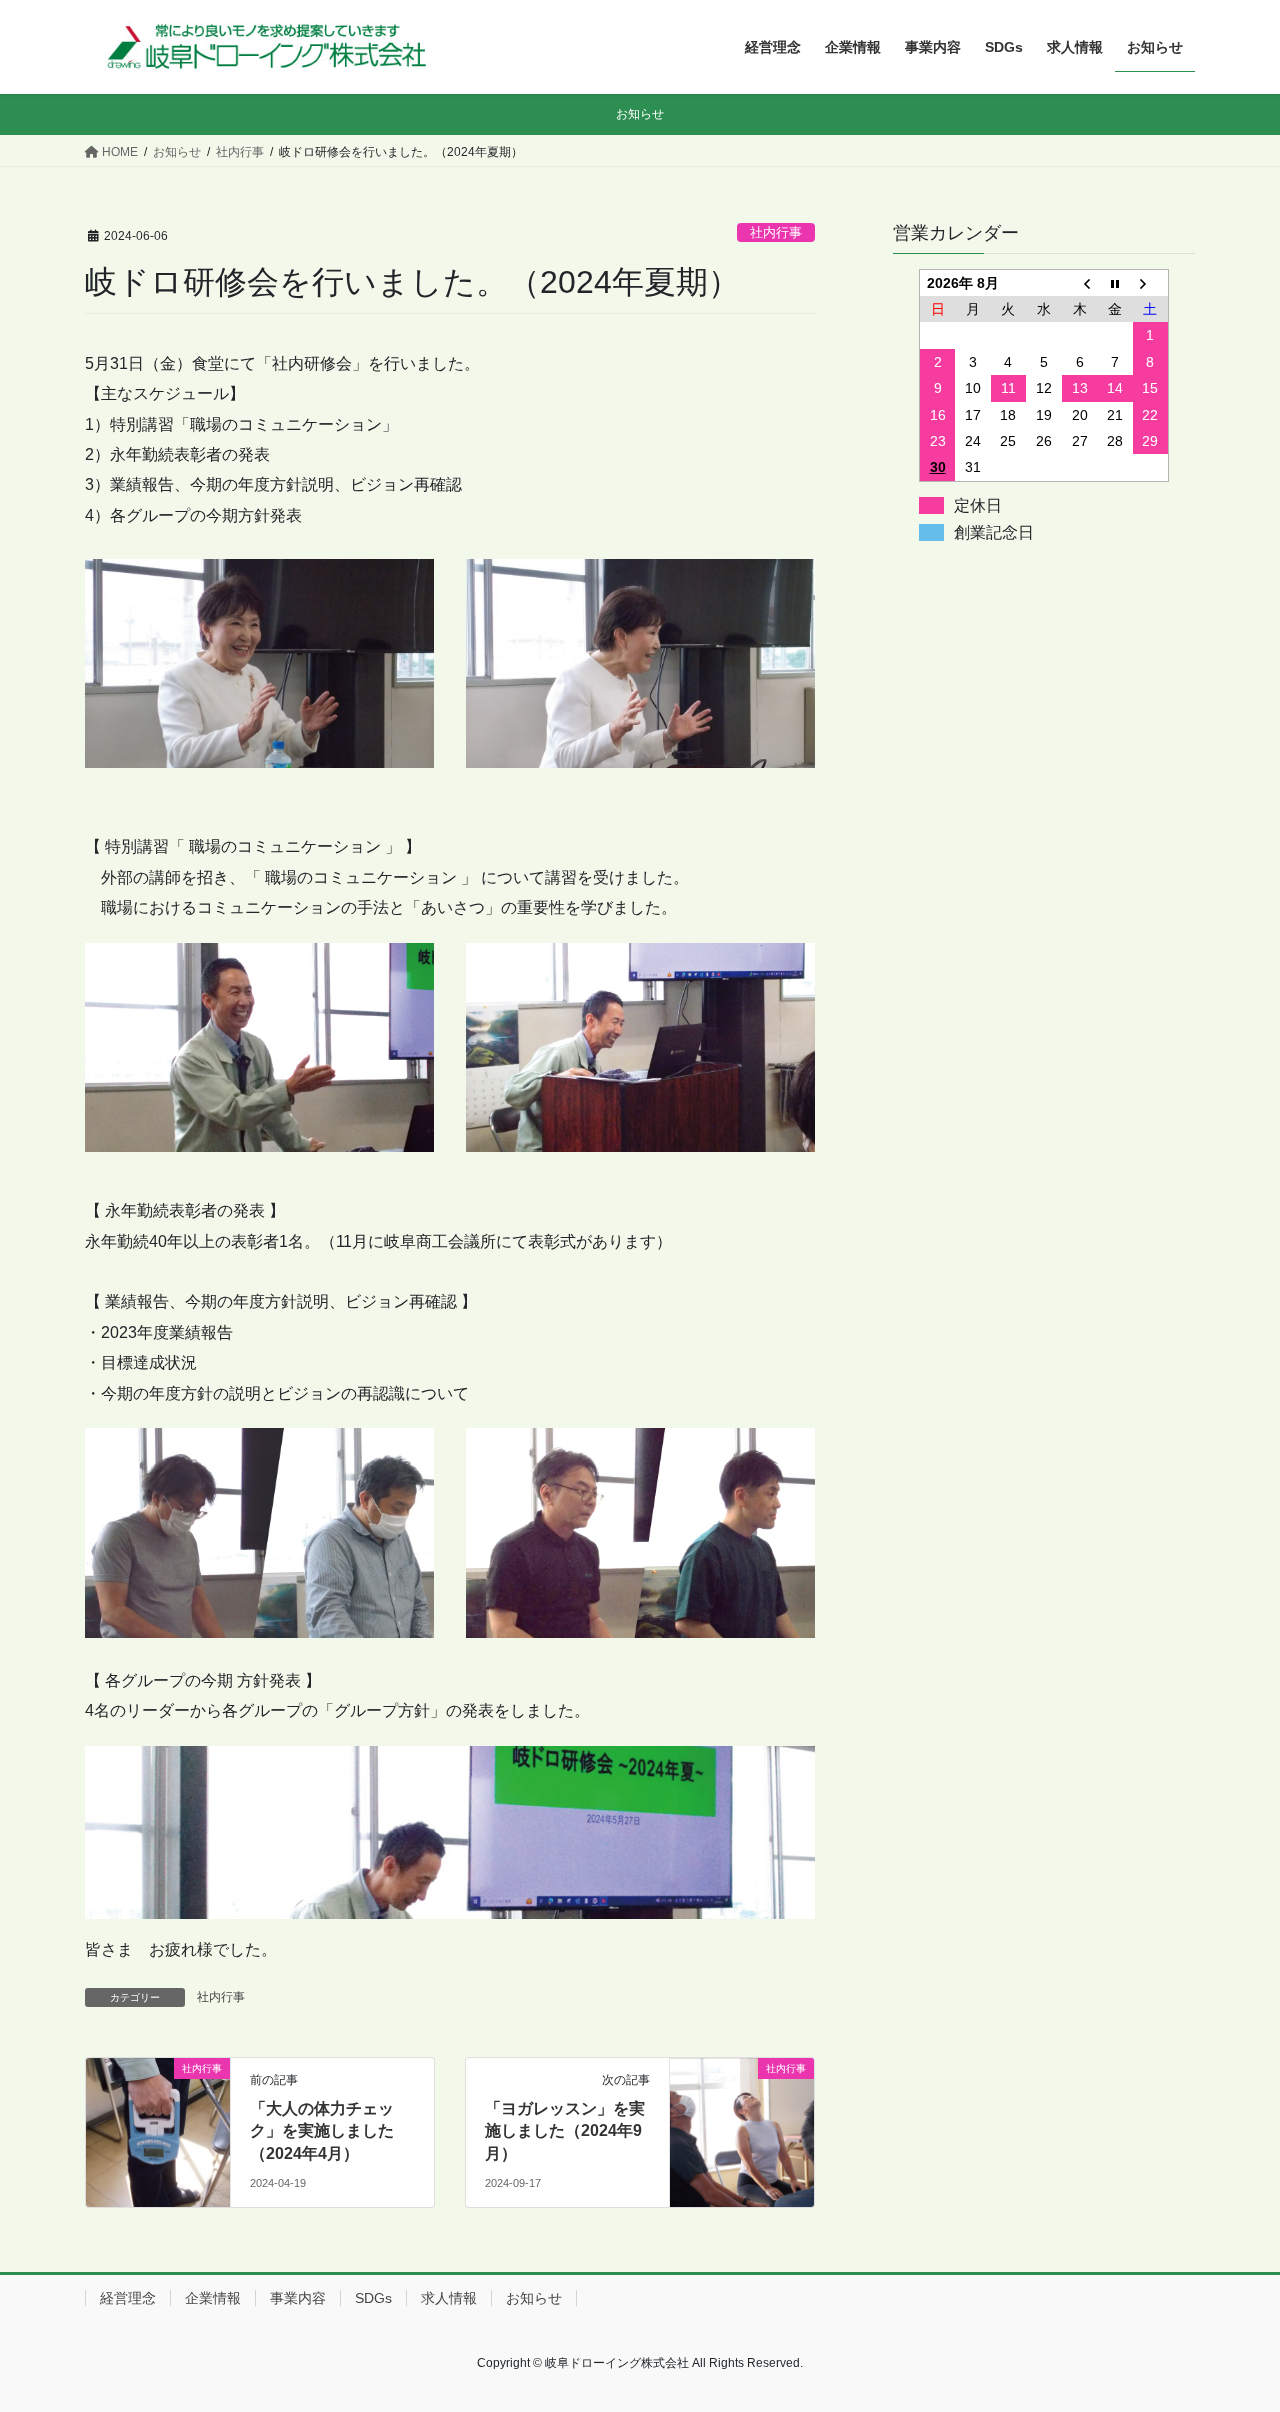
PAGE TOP (1230, 2322)
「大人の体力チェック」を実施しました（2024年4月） (322, 2131)
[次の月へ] (1151, 282)
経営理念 (128, 2298)
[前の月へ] (1080, 282)
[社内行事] (158, 2099)
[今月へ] (1115, 282)
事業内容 (298, 2298)
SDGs (373, 2298)
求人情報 (449, 2298)
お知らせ (534, 2298)
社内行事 (776, 232)
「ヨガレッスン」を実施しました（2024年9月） (565, 2131)
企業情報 (213, 2298)
